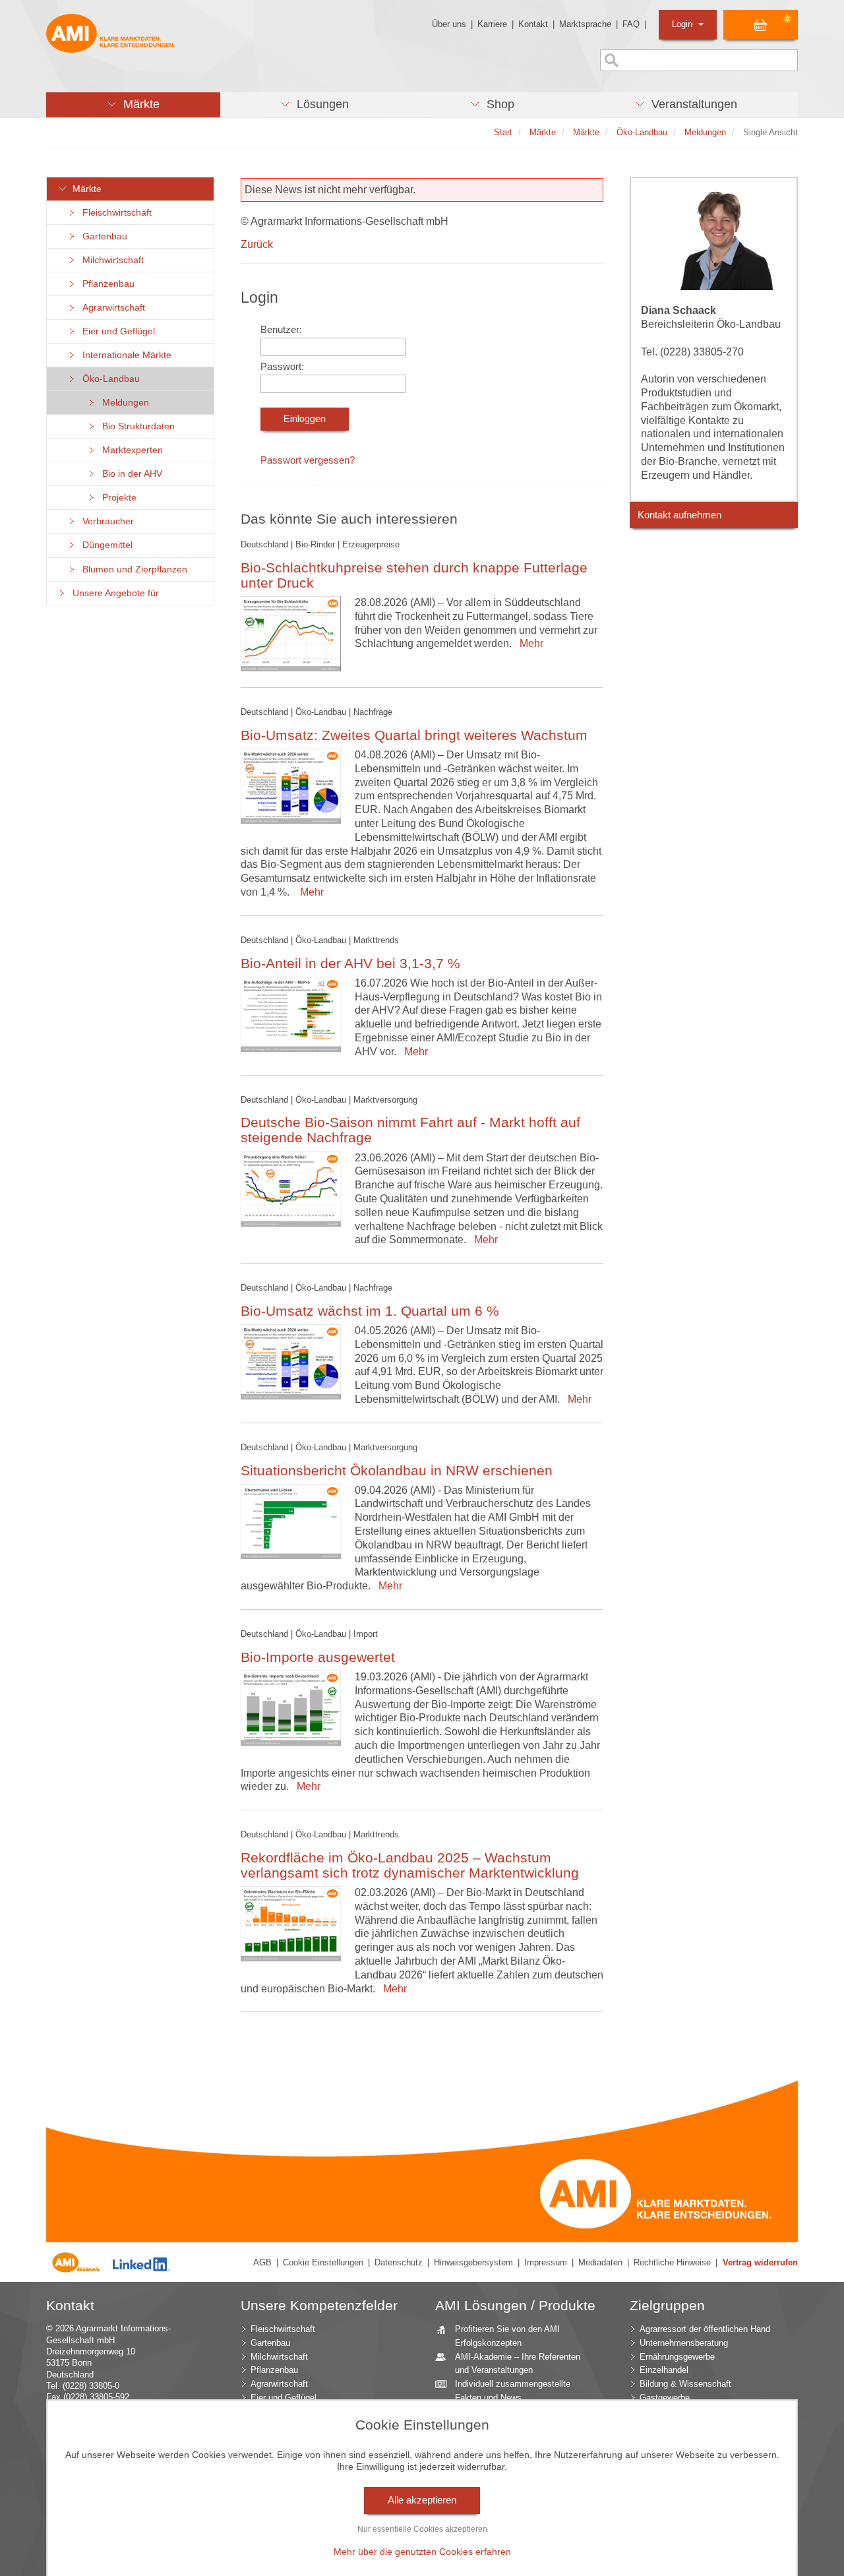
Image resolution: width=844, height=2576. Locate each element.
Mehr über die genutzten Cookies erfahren (422, 2552)
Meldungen (123, 403)
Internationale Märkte (124, 355)
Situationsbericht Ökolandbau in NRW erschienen (397, 1470)
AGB (262, 2262)
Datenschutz (399, 2262)
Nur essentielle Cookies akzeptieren (422, 2529)
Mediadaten (600, 2262)
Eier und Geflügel (116, 331)
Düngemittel (105, 545)
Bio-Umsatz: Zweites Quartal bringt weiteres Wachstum (414, 735)
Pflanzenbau (106, 284)
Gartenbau (102, 236)
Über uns (449, 24)
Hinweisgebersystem (473, 2262)
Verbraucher (105, 521)
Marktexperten (130, 450)
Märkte (84, 189)
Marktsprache (585, 24)
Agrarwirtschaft (111, 308)
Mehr (529, 643)
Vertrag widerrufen (760, 2262)
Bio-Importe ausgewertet (318, 1657)
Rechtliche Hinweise (672, 2262)
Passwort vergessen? (308, 460)
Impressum (546, 2262)
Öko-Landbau (108, 379)
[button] (133, 105)
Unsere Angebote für (113, 593)
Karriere (492, 24)
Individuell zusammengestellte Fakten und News (513, 2391)
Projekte (117, 498)
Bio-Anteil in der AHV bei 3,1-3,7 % (350, 963)
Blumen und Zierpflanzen (132, 569)
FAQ (631, 24)
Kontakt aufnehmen (679, 515)
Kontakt (533, 24)
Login (683, 24)
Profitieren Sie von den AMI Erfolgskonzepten (507, 2336)
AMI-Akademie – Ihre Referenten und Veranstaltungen (518, 2364)
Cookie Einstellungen (323, 2262)
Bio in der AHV (130, 474)
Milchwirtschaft (110, 260)
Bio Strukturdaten (136, 426)
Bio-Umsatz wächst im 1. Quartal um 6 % (370, 1311)
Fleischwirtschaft (114, 213)
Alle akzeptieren (422, 2500)
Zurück (257, 244)
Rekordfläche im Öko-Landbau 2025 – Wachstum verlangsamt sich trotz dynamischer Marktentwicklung (410, 1865)
